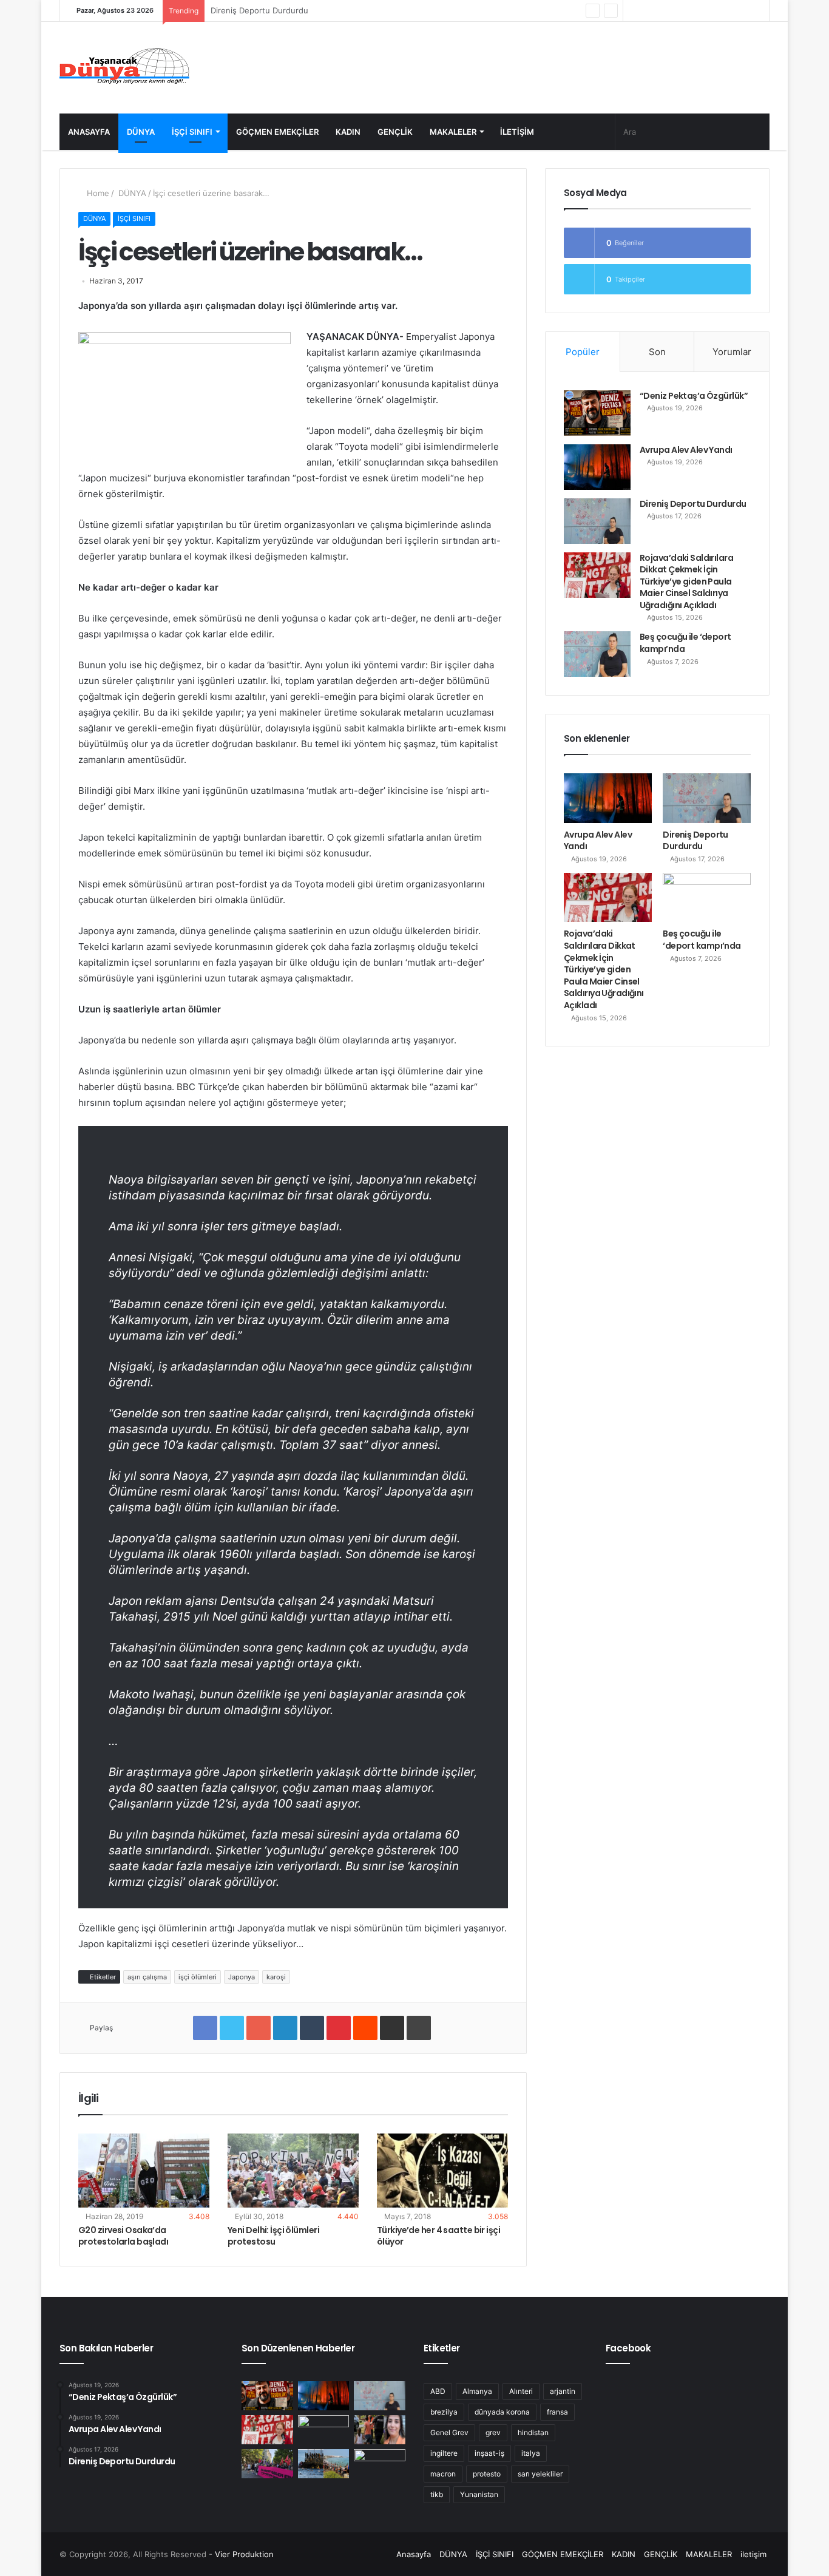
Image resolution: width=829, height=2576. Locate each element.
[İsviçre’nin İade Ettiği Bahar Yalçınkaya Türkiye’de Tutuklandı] (380, 2430)
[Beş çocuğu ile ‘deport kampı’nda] (597, 654)
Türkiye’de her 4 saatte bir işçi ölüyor (438, 2236)
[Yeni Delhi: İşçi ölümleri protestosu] (293, 2171)
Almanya (477, 2391)
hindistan (533, 2432)
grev (493, 2432)
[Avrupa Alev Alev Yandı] (597, 467)
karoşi (276, 1977)
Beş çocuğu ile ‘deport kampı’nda (685, 643)
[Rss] (632, 11)
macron (443, 2474)
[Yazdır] (419, 2028)
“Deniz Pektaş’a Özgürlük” (694, 396)
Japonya (242, 1977)
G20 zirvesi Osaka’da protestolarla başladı (123, 2236)
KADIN (348, 132)
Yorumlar (732, 352)
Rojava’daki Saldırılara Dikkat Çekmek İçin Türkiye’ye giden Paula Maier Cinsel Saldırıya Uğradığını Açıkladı (686, 581)
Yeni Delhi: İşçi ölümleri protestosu (273, 2236)
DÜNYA (141, 132)
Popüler (583, 352)
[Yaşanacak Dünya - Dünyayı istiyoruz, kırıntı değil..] (125, 68)
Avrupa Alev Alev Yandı (686, 450)
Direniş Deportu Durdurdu (693, 504)
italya (531, 2453)
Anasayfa (89, 132)
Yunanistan (479, 2494)
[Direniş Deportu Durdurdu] (597, 521)
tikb (437, 2494)
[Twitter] (687, 11)
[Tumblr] (312, 2028)
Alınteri (521, 2391)
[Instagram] (651, 11)
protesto (487, 2474)
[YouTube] (669, 11)
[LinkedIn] (285, 2028)
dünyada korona (502, 2412)
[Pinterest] (339, 2028)
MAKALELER (453, 132)
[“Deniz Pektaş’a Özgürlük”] (597, 413)
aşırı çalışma (147, 1977)
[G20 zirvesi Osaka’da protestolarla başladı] (144, 2171)
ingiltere (444, 2453)
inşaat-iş (489, 2453)
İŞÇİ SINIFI (192, 132)
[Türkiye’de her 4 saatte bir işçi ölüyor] (442, 2171)
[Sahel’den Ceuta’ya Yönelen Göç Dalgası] (324, 2464)
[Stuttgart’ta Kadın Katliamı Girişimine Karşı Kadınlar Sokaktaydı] (267, 2464)
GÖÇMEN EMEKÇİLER (277, 132)
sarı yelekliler (540, 2474)
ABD (438, 2391)
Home (97, 193)
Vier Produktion (244, 2554)
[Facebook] (705, 11)
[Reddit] (365, 2028)
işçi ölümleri (198, 1977)
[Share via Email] (392, 2028)
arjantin (563, 2391)
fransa (557, 2412)
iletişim (517, 132)
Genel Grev (449, 2432)
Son (657, 352)
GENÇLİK (395, 132)
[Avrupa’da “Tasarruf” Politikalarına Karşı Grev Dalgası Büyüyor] (380, 2464)
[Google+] (259, 2028)
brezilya (444, 2412)
